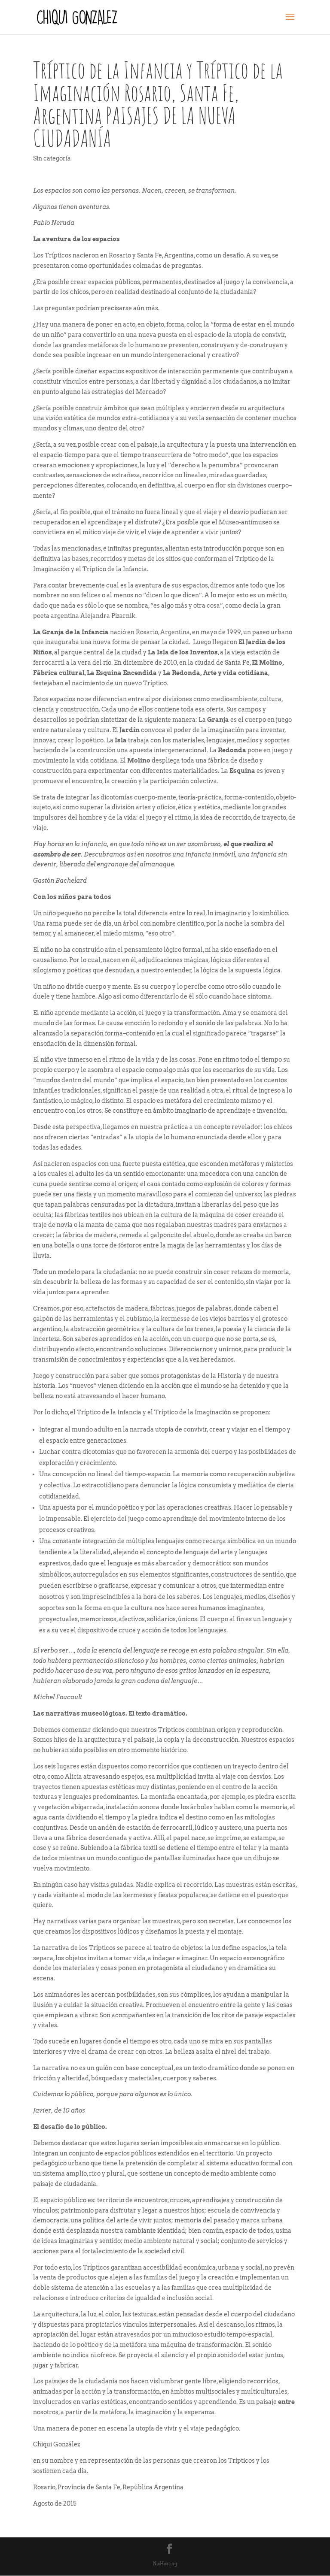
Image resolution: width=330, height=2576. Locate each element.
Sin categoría (52, 158)
